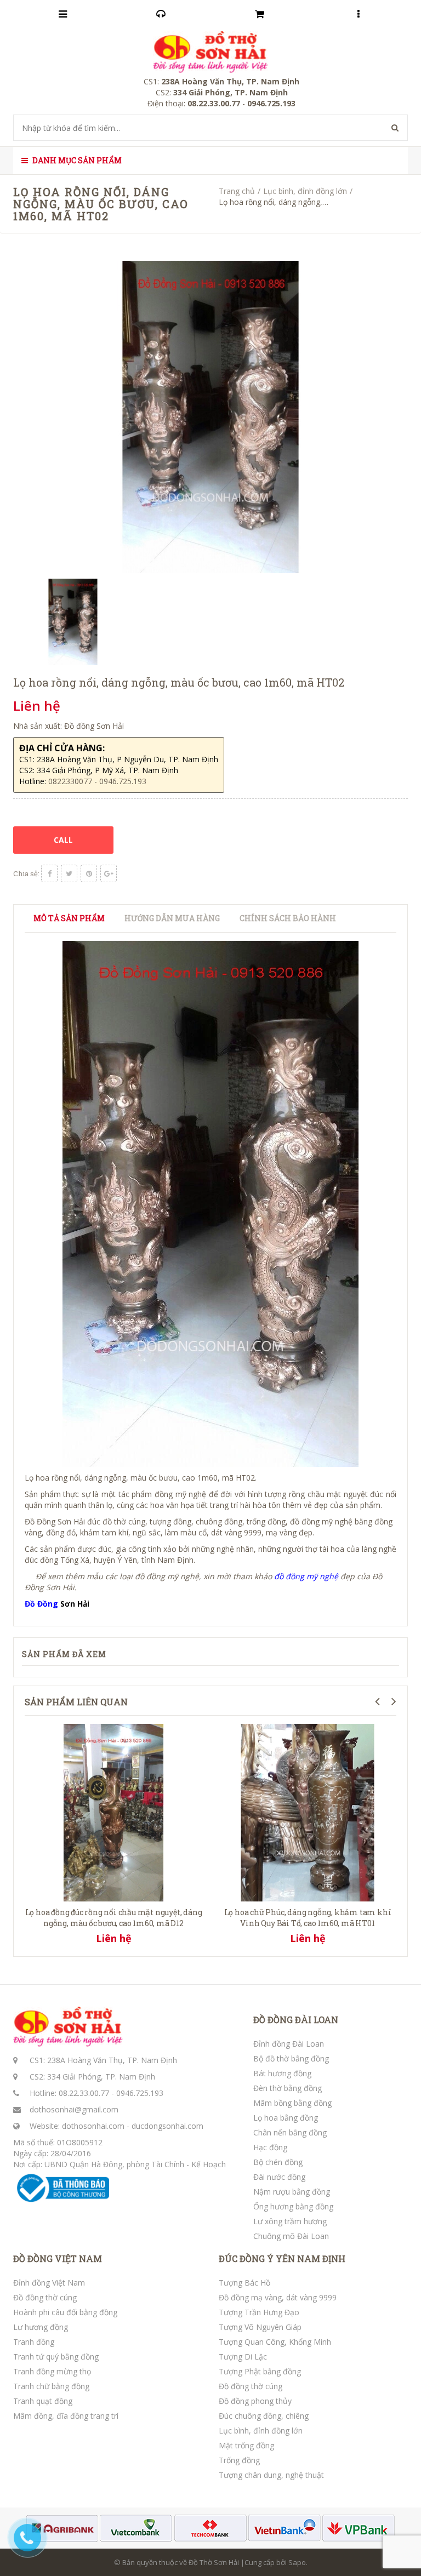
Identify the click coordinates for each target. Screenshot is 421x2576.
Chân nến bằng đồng (290, 2132)
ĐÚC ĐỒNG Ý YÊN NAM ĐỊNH (282, 2259)
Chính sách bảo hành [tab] (288, 918)
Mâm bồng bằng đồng (292, 2103)
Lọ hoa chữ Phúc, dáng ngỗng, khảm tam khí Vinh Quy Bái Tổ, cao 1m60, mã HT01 (308, 1918)
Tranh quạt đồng (43, 2401)
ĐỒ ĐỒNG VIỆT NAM (58, 2259)
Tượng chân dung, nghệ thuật (271, 2475)
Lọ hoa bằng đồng (286, 2118)
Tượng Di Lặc (243, 2357)
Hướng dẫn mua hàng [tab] (172, 918)
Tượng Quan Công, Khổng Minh (275, 2342)
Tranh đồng (34, 2342)
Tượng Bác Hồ (244, 2283)
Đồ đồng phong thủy (255, 2401)
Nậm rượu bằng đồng (292, 2192)
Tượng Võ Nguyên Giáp (260, 2327)
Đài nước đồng (279, 2177)
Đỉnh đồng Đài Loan (289, 2044)
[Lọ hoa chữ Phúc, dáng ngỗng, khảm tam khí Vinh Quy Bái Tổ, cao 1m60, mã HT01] (308, 1811)
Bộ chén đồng (278, 2162)
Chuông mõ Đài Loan (291, 2236)
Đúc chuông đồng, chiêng (264, 2416)
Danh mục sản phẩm (76, 160)
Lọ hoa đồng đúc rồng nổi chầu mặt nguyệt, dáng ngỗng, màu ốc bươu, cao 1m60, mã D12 (114, 1918)
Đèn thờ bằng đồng (288, 2088)
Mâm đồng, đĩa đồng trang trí (66, 2416)
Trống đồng (239, 2460)
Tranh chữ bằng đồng (51, 2386)
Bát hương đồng (282, 2073)
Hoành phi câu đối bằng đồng (65, 2312)
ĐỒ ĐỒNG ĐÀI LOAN (296, 2020)
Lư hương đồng (41, 2327)
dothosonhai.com (93, 2126)
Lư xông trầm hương (290, 2221)
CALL (63, 840)
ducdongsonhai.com (167, 2126)
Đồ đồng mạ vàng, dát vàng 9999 (278, 2297)
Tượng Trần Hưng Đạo (259, 2312)
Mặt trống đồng (246, 2445)
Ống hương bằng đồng (293, 2206)
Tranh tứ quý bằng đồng (56, 2357)
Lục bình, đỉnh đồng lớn (305, 191)
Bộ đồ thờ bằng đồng (291, 2058)
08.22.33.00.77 (84, 2093)
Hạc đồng (270, 2147)
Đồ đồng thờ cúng (45, 2297)
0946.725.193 (140, 2093)
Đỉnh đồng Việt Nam (49, 2283)
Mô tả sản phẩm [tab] (69, 918)
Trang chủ (237, 191)
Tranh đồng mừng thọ (52, 2371)
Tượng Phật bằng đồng (260, 2371)
